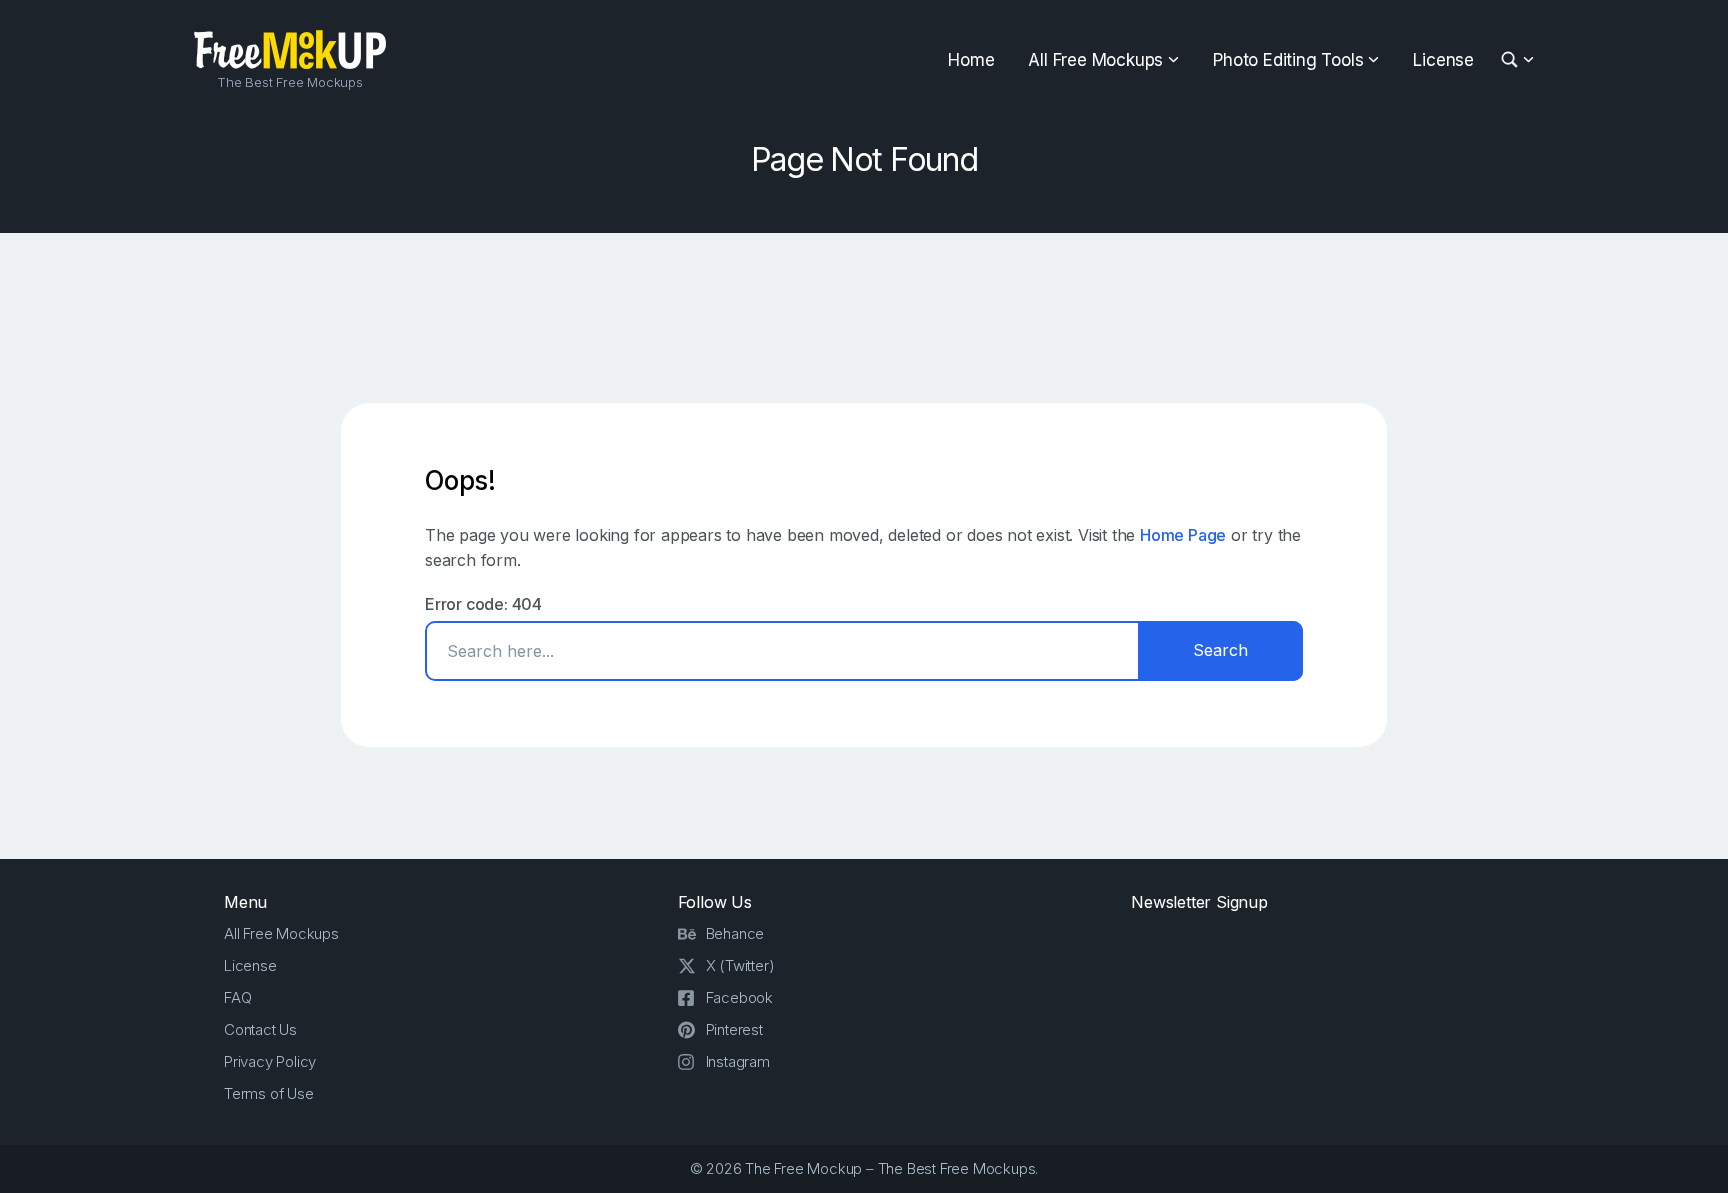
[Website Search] (1512, 60)
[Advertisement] (864, 318)
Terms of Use (269, 1093)
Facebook (739, 997)
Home (971, 60)
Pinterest (734, 1029)
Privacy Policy (270, 1061)
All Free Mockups (1095, 60)
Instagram (738, 1061)
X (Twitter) (740, 965)
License (1443, 60)
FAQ (237, 997)
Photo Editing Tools (1288, 60)
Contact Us (260, 1029)
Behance (735, 933)
